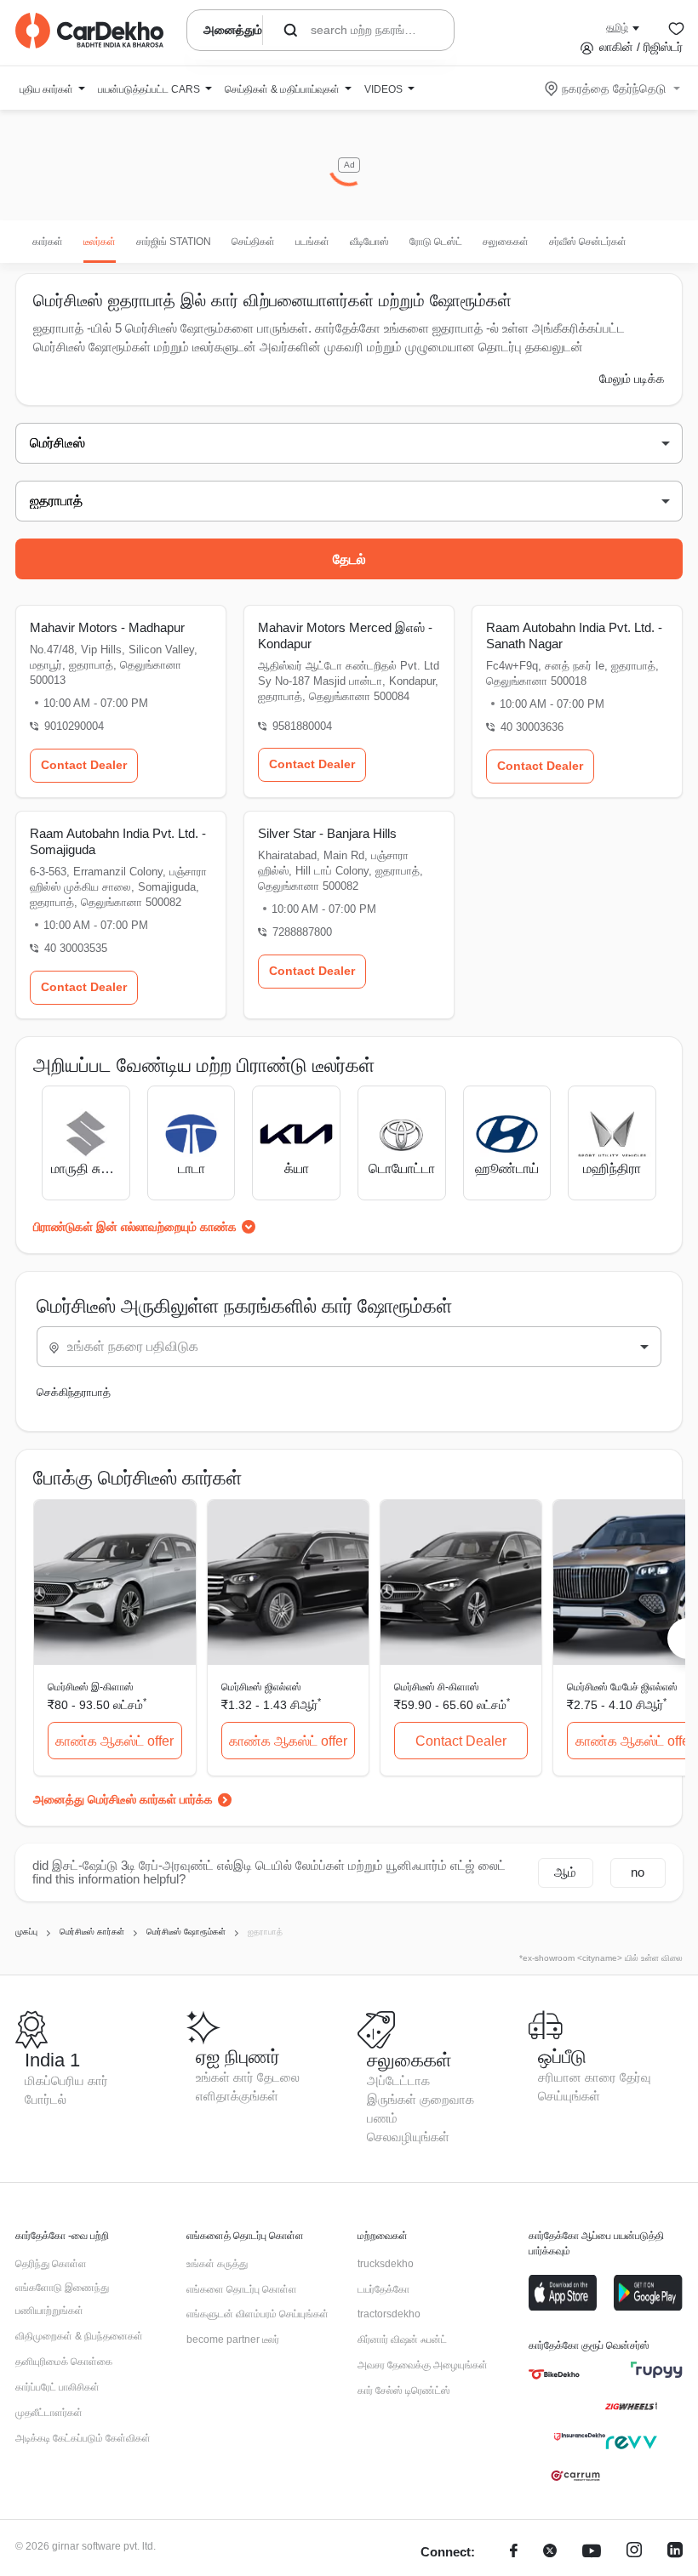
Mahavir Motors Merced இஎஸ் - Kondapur (345, 635)
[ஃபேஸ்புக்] (514, 2553)
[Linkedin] (675, 2553)
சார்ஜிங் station (174, 242)
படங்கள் (312, 242)
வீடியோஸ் (369, 242)
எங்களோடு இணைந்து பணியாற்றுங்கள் (62, 2300)
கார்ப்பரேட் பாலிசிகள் (57, 2387)
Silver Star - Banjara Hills (327, 833)
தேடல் (349, 559)
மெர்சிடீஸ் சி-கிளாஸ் (437, 1687)
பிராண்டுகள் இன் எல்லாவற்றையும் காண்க (135, 1227)
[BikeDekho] (554, 2374)
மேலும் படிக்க (632, 379)
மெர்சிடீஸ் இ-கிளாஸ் (91, 1687)
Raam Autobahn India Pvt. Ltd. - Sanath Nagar (574, 635)
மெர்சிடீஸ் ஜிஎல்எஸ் (261, 1687)
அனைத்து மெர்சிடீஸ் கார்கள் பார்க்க (123, 1799)
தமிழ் (617, 27)
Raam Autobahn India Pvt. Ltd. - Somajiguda (118, 841)
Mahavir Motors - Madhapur (107, 627)
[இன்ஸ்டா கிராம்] (634, 2553)
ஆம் (565, 1872)
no (638, 1872)
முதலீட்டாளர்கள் (49, 2413)
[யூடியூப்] (592, 2553)
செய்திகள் (253, 242)
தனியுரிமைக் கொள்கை (64, 2362)
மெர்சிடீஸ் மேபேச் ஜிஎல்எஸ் (622, 1687)
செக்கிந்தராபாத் (74, 1392)
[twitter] (550, 2553)
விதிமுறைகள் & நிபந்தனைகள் (79, 2336)
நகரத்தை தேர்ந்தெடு (614, 88)
